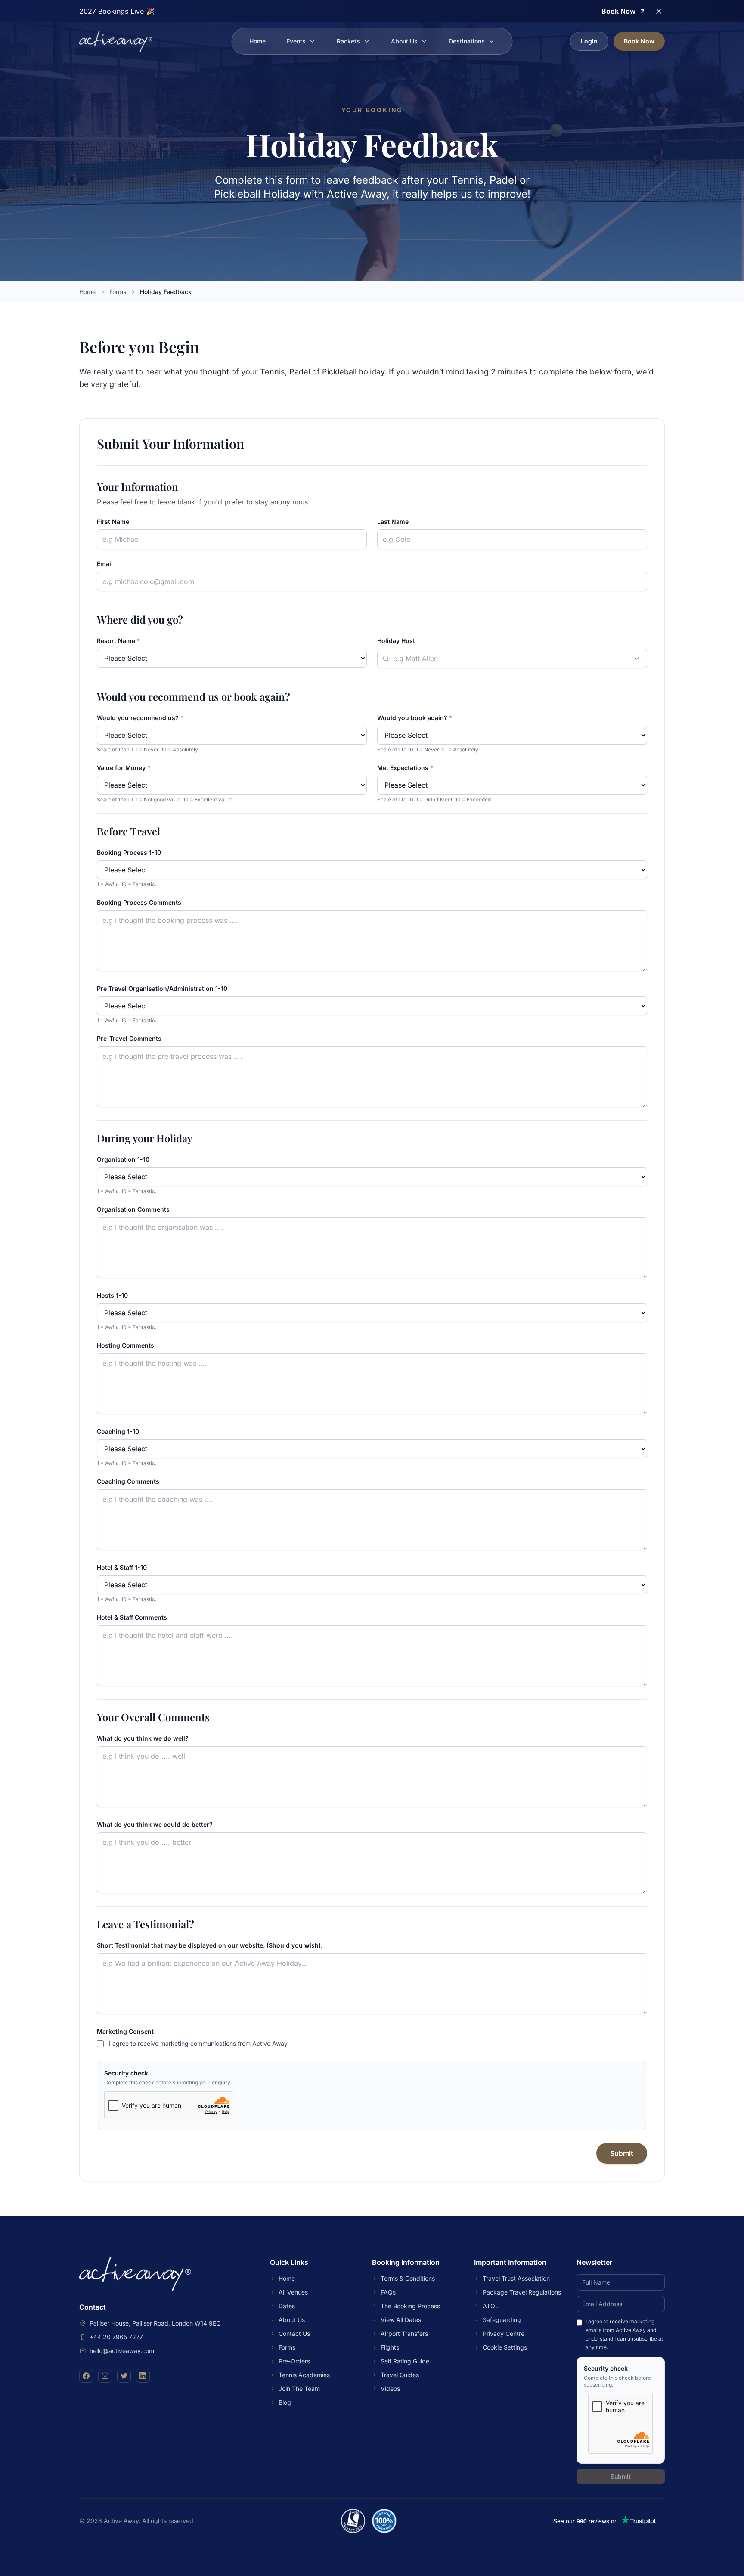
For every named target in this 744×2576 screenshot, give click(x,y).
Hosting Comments (126, 1345)
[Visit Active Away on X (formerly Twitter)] (124, 2376)
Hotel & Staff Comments (132, 1617)
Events (296, 41)
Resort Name (119, 641)
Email (105, 564)
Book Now (639, 41)
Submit (622, 2153)
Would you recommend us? (140, 718)
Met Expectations (405, 768)
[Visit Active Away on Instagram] (105, 2376)
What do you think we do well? (143, 1738)
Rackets (348, 41)
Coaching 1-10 (118, 1431)
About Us (404, 41)
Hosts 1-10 (112, 1295)
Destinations (467, 41)
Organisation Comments (133, 1209)
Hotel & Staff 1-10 (122, 1567)
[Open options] (637, 659)
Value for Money (124, 768)
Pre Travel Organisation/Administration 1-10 (162, 988)
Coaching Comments (128, 1481)
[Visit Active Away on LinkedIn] (143, 2376)
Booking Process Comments (139, 902)
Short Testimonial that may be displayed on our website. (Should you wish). (210, 1945)
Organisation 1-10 (123, 1159)
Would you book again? (415, 718)
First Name (113, 521)
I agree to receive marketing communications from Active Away (198, 2043)
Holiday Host (396, 641)
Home (257, 41)
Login (589, 41)
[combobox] (512, 659)
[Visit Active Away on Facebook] (86, 2376)
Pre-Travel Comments (129, 1038)
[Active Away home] (116, 41)
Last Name (393, 521)
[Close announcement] (659, 11)
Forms (118, 292)
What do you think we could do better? (155, 1824)
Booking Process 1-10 (129, 852)
